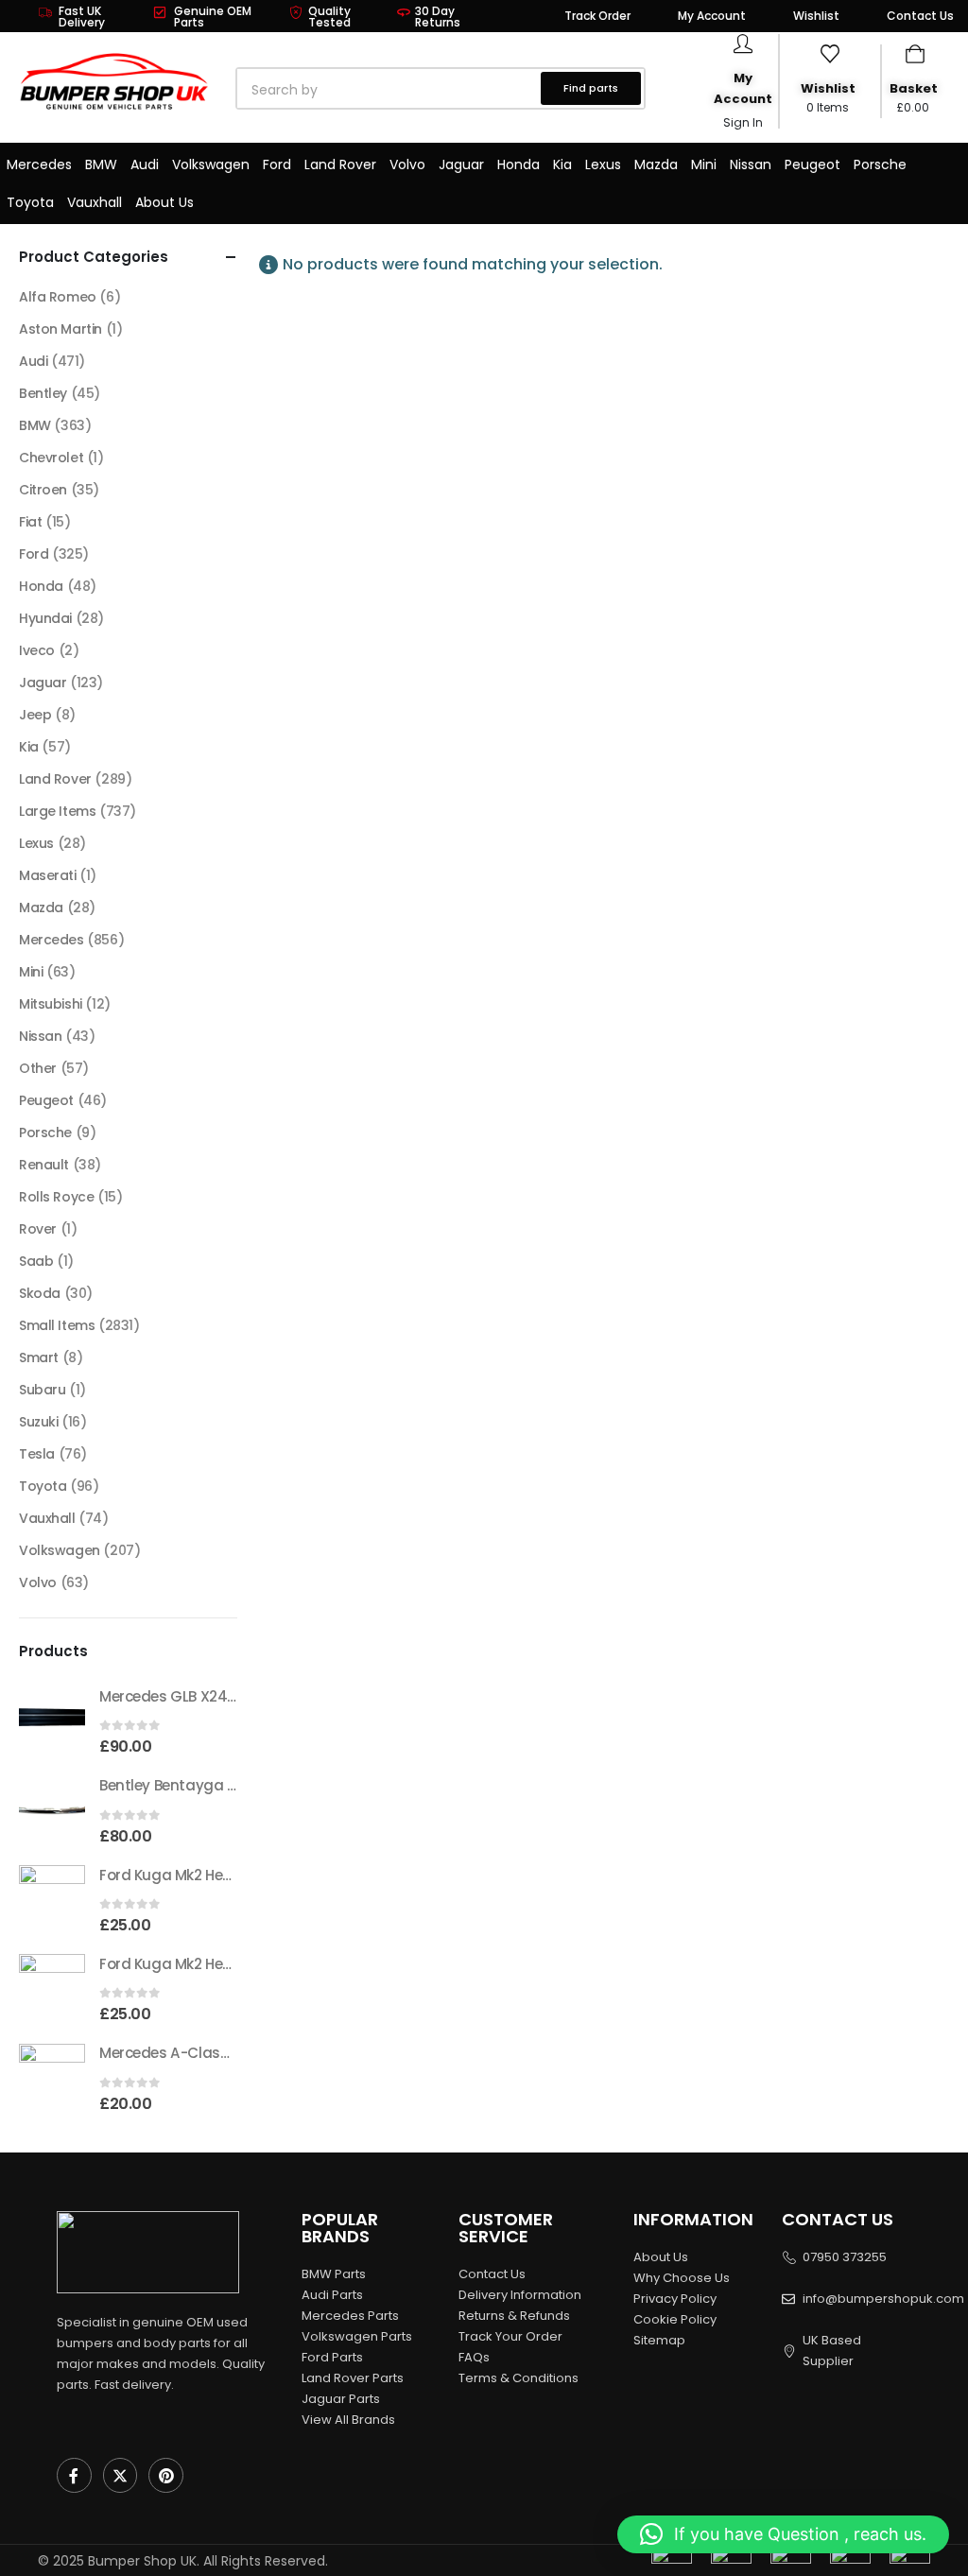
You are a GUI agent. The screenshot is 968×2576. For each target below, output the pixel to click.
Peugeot (812, 164)
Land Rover (340, 164)
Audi (145, 164)
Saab (36, 1261)
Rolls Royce (56, 1197)
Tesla (37, 1454)
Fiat (30, 522)
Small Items (57, 1325)
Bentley (43, 393)
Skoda (40, 1293)
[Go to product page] (52, 1720)
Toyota (30, 202)
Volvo (407, 164)
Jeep (35, 715)
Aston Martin (60, 329)
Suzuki (38, 1422)
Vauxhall (95, 202)
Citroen (43, 490)
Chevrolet (51, 458)
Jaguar (461, 164)
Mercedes (39, 164)
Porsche (880, 164)
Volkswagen (211, 164)
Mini (704, 164)
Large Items (57, 811)
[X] (121, 2475)
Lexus (603, 164)
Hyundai (45, 618)
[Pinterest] (166, 2475)
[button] (783, 2534)
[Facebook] (74, 2475)
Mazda (656, 164)
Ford (277, 164)
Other (38, 1068)
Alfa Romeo (58, 297)
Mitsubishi (51, 1004)
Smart (39, 1357)
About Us (164, 202)
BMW (101, 164)
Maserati (48, 875)
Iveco (37, 650)
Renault (44, 1165)
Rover (38, 1229)
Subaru (42, 1390)
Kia (562, 164)
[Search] (453, 90)
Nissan (751, 164)
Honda (519, 164)
